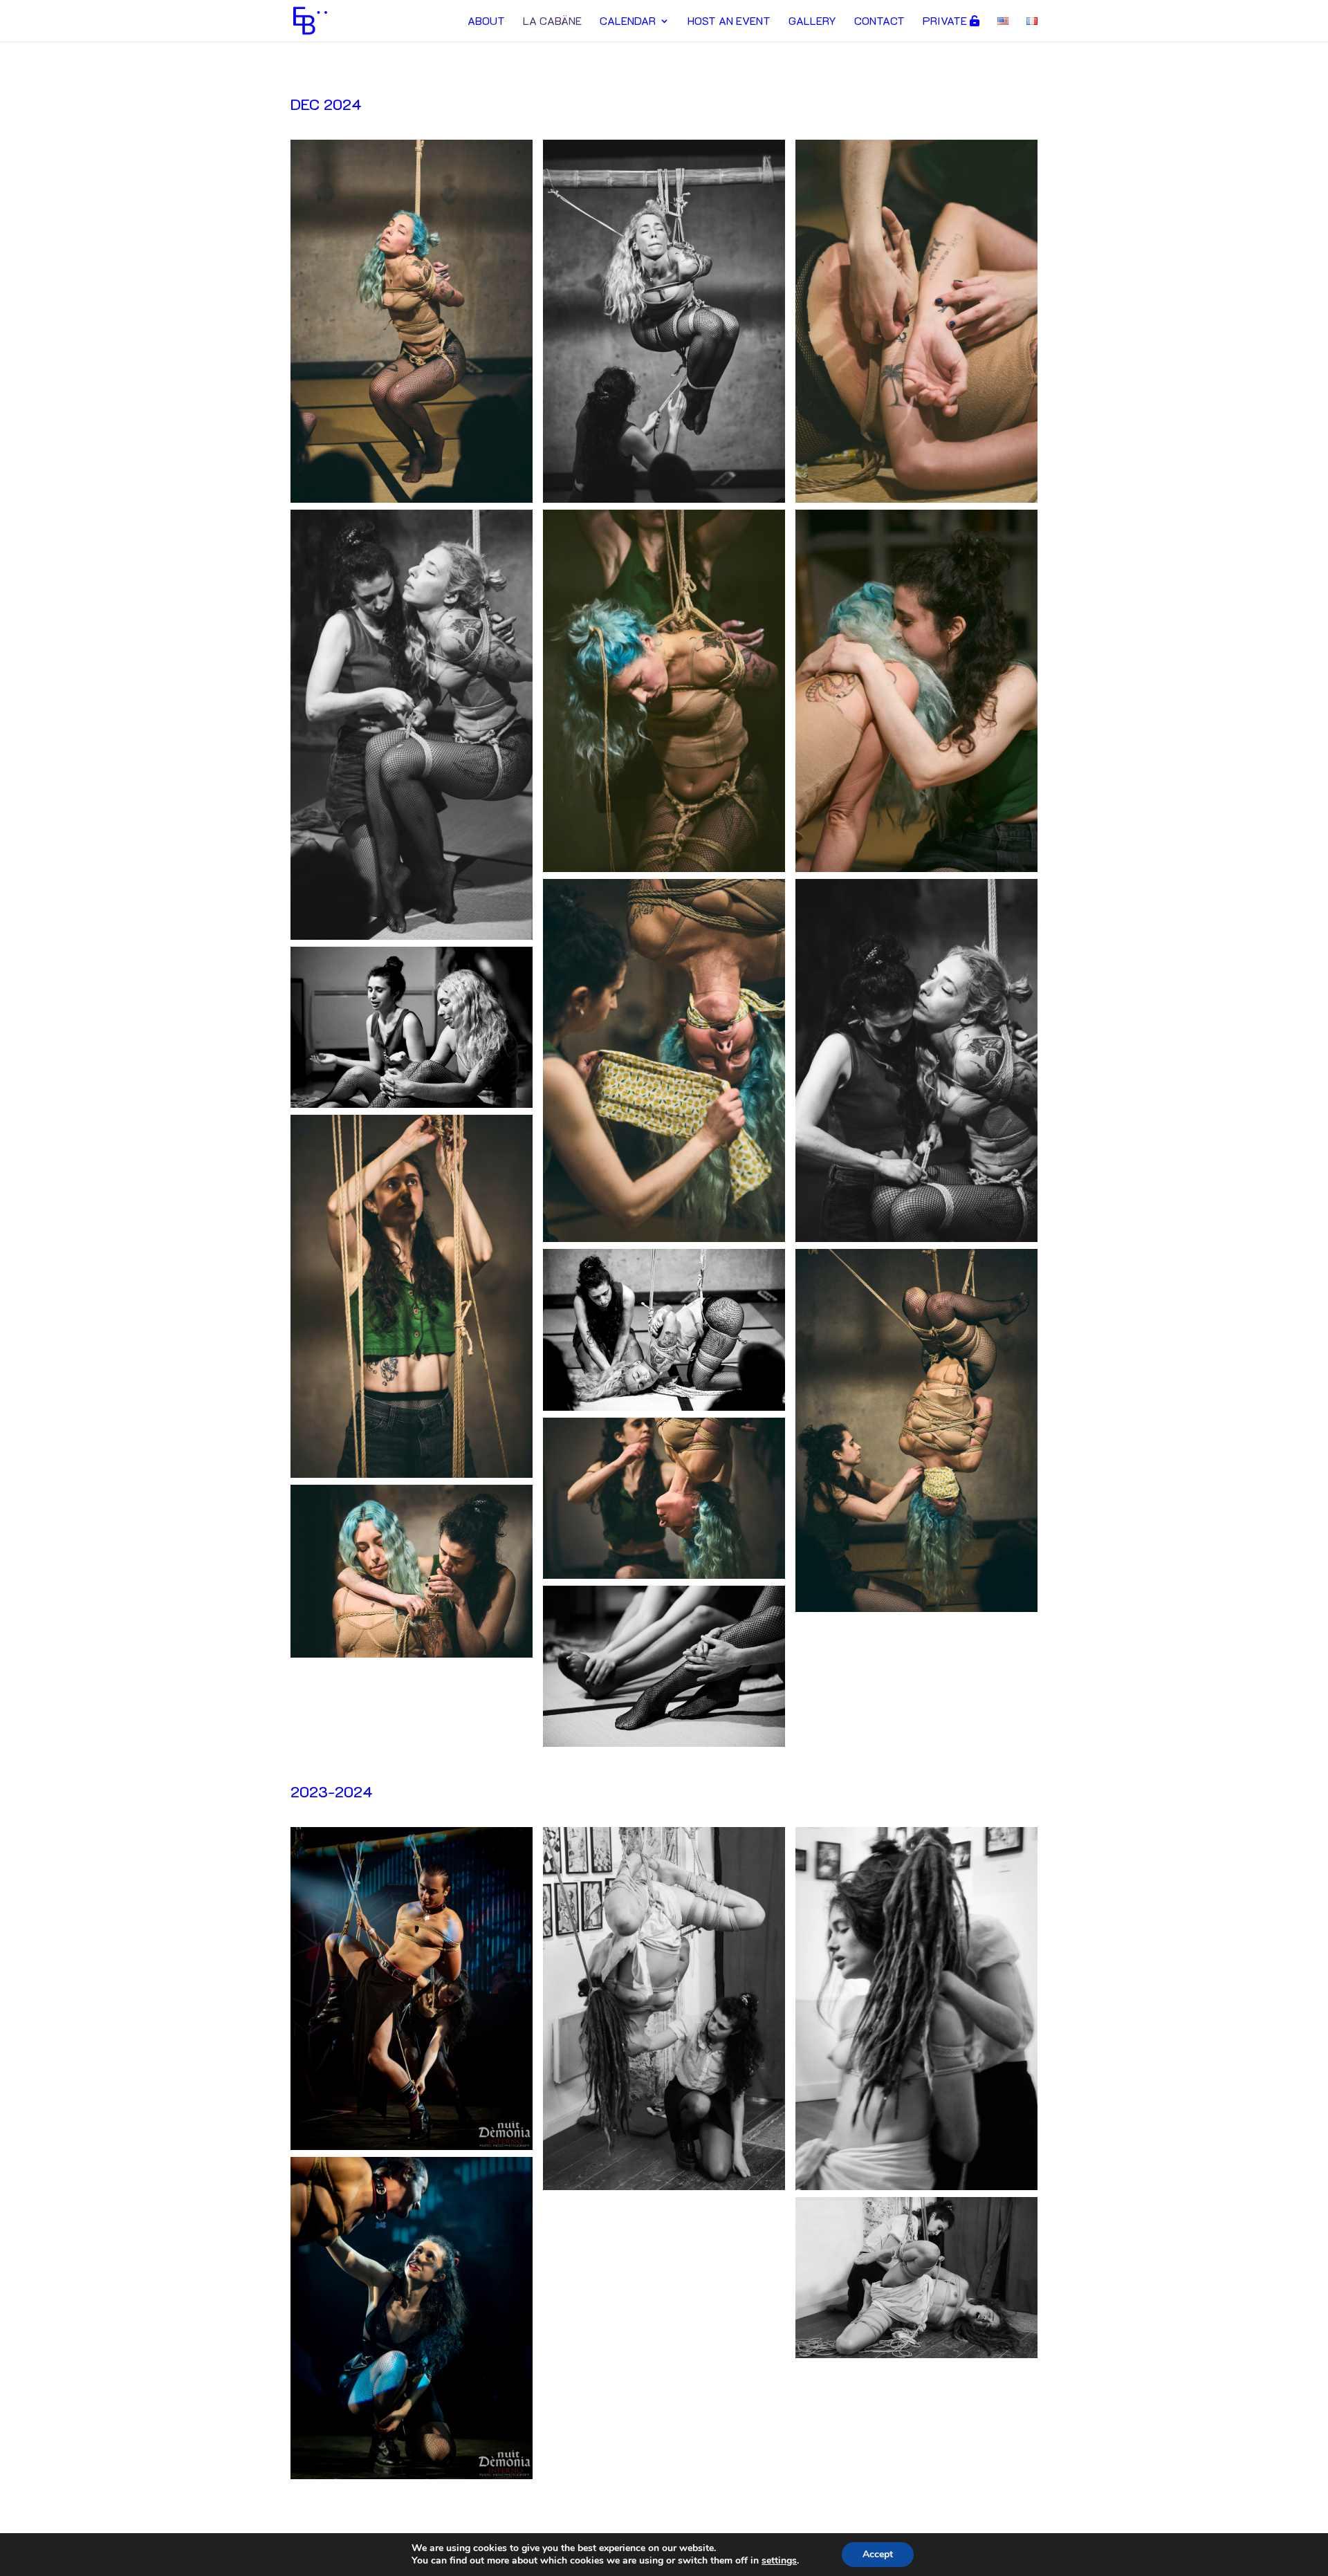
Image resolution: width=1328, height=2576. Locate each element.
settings (779, 2561)
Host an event (729, 22)
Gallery (812, 22)
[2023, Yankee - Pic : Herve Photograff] (412, 2147)
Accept (878, 2554)
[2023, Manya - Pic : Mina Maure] (664, 2187)
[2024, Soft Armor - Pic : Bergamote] (412, 500)
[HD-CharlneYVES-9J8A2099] (412, 937)
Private (946, 21)
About (486, 22)
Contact (879, 22)
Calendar (628, 22)
